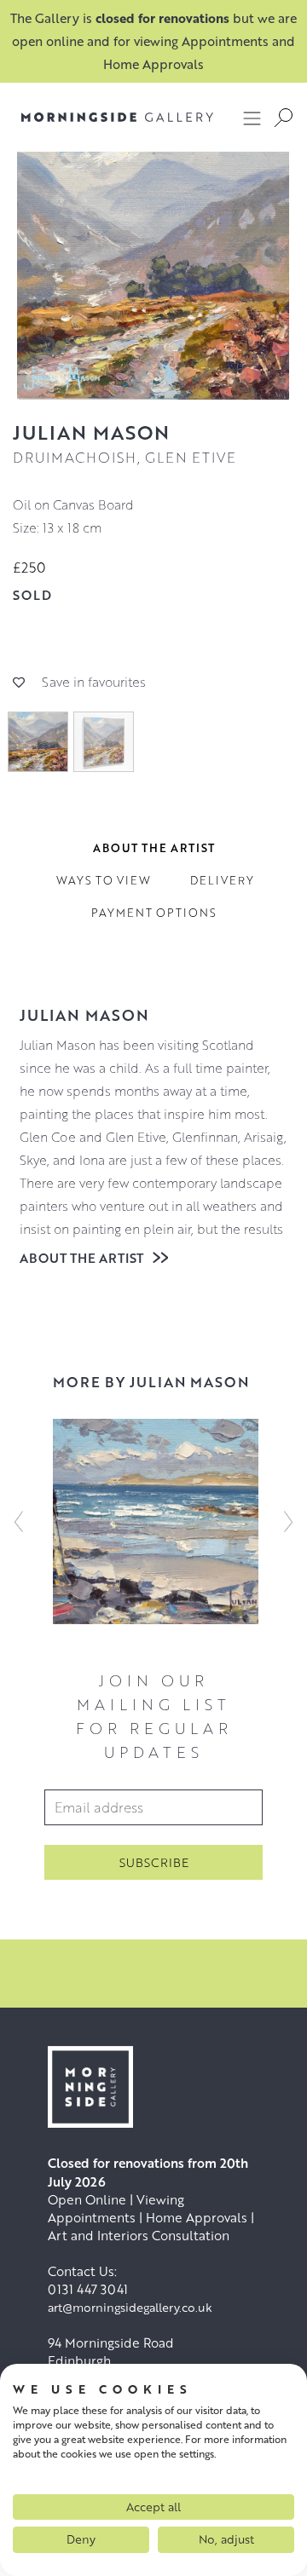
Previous (19, 1521)
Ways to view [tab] (104, 880)
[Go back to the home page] (104, 117)
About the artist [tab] (154, 848)
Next (288, 1521)
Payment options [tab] (154, 913)
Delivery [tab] (222, 880)
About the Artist (83, 1258)
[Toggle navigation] (252, 118)
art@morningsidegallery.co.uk (130, 2307)
